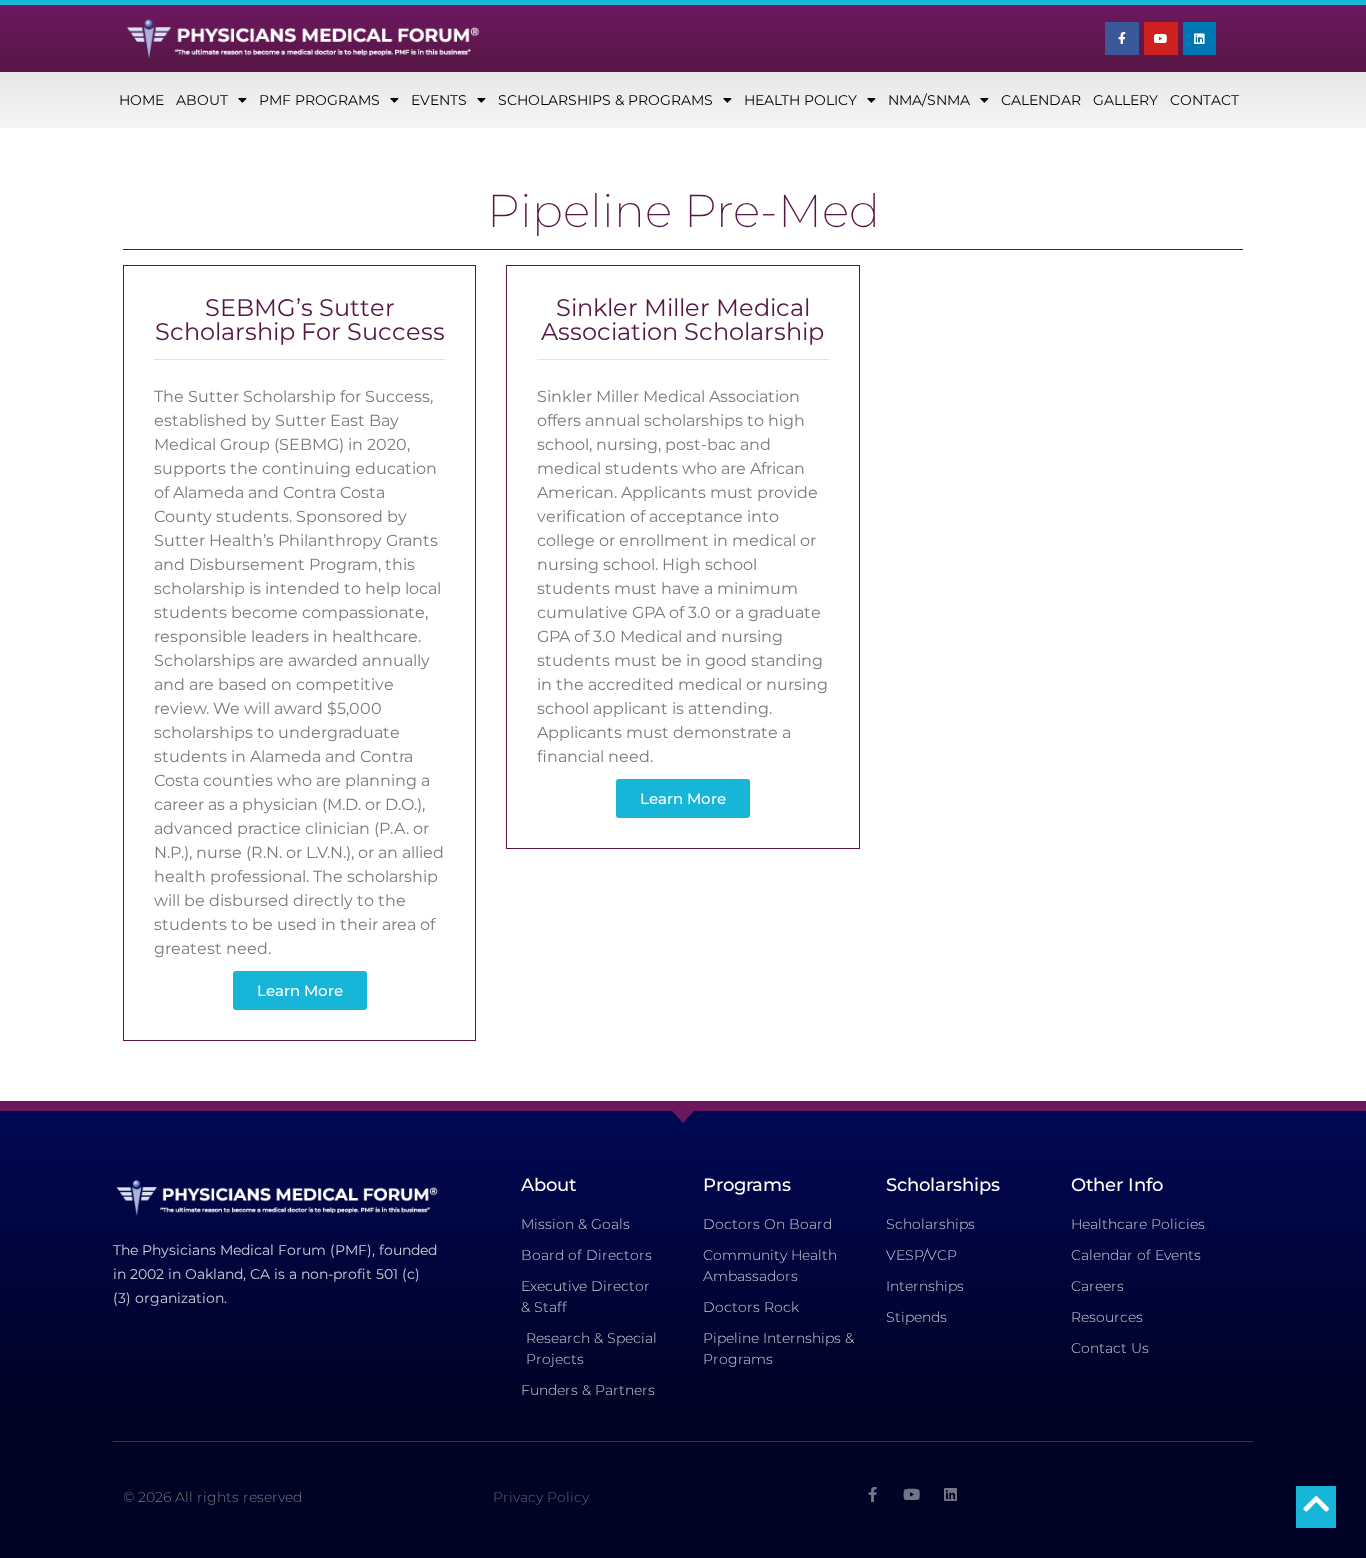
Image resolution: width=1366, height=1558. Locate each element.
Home (141, 100)
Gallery (1125, 100)
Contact (1204, 100)
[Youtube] (1161, 39)
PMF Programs (319, 100)
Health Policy (800, 100)
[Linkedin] (1200, 39)
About (202, 100)
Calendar (1041, 100)
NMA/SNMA (929, 100)
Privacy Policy (541, 1497)
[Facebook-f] (1122, 39)
